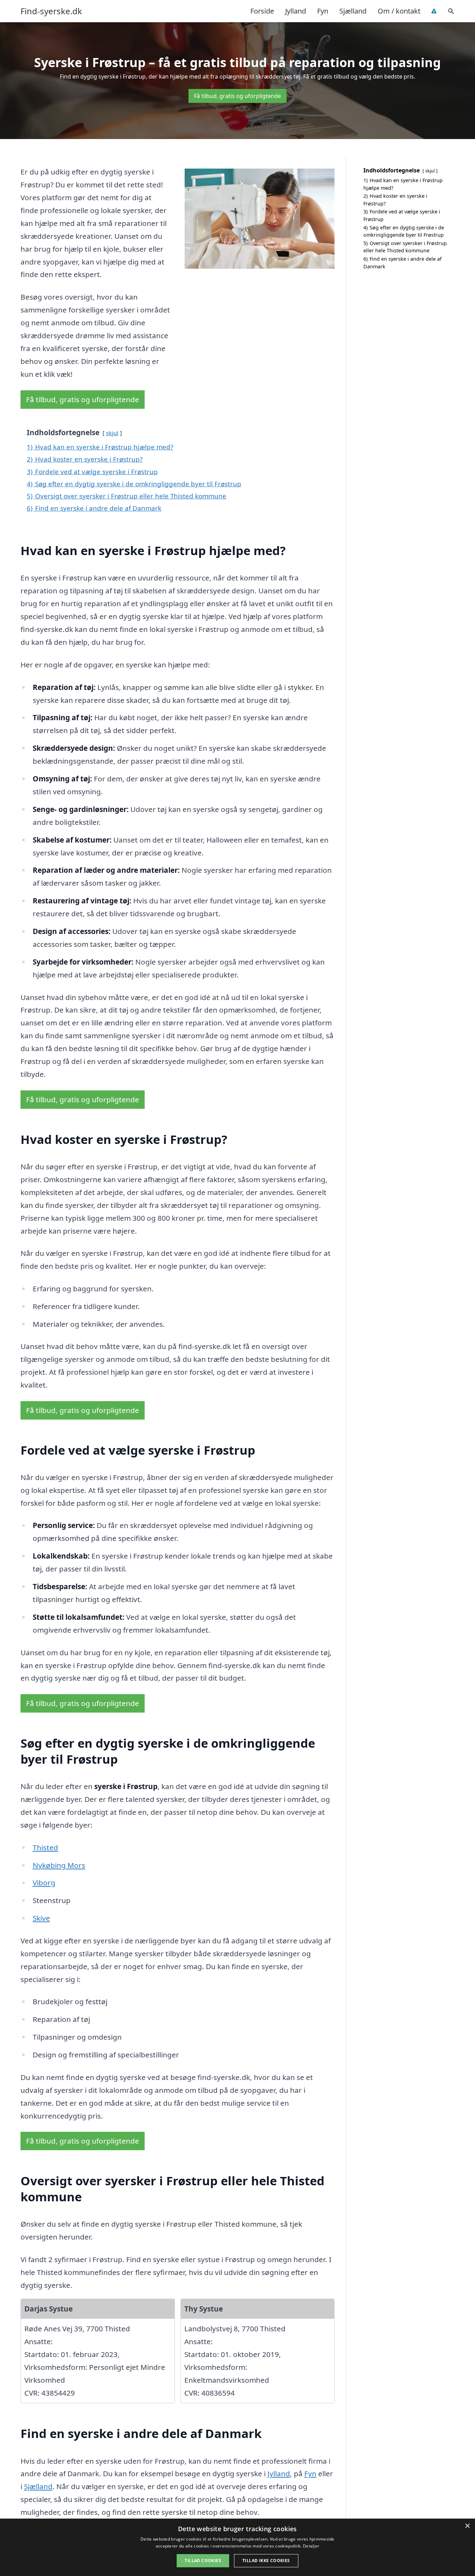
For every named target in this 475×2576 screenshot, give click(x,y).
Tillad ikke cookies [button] (266, 2561)
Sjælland (353, 11)
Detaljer (311, 2546)
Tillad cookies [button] (203, 2561)
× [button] (467, 2526)
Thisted (45, 1847)
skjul (112, 433)
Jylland (296, 11)
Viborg (44, 1883)
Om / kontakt (399, 11)
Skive (41, 1918)
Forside (262, 11)
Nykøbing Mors (59, 1865)
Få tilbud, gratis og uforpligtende (237, 96)
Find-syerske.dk (51, 11)
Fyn (323, 11)
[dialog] (237, 2547)
